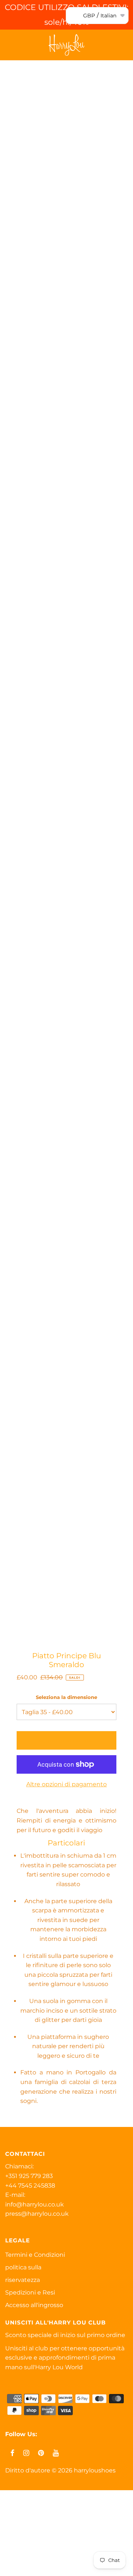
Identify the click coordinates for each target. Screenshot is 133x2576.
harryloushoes (95, 2470)
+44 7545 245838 (30, 2186)
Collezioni (18, 2534)
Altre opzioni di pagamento (66, 1784)
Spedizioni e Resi (30, 2292)
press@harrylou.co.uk (37, 2214)
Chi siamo (18, 2551)
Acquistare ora (25, 2517)
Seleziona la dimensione (66, 1697)
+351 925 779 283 (29, 2176)
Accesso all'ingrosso (34, 2305)
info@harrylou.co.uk (35, 2204)
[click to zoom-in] (113, 86)
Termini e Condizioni (35, 2255)
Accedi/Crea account (42, 2567)
